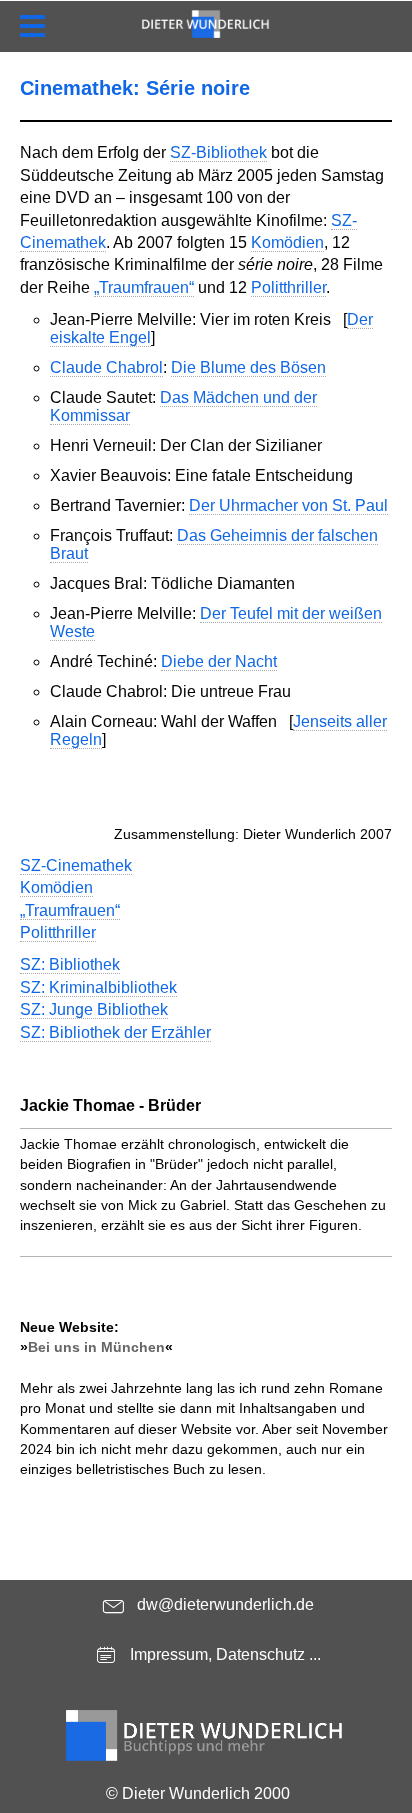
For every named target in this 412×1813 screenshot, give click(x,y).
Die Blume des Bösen (248, 367)
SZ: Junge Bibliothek (94, 1009)
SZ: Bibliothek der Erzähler (115, 1032)
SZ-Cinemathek (76, 865)
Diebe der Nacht (219, 661)
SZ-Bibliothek (218, 152)
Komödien (287, 242)
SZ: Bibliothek (70, 964)
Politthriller (288, 287)
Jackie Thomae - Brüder (110, 1105)
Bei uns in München (96, 1347)
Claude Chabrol (106, 367)
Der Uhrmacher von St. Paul (288, 505)
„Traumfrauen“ (144, 287)
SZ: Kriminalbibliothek (98, 987)
